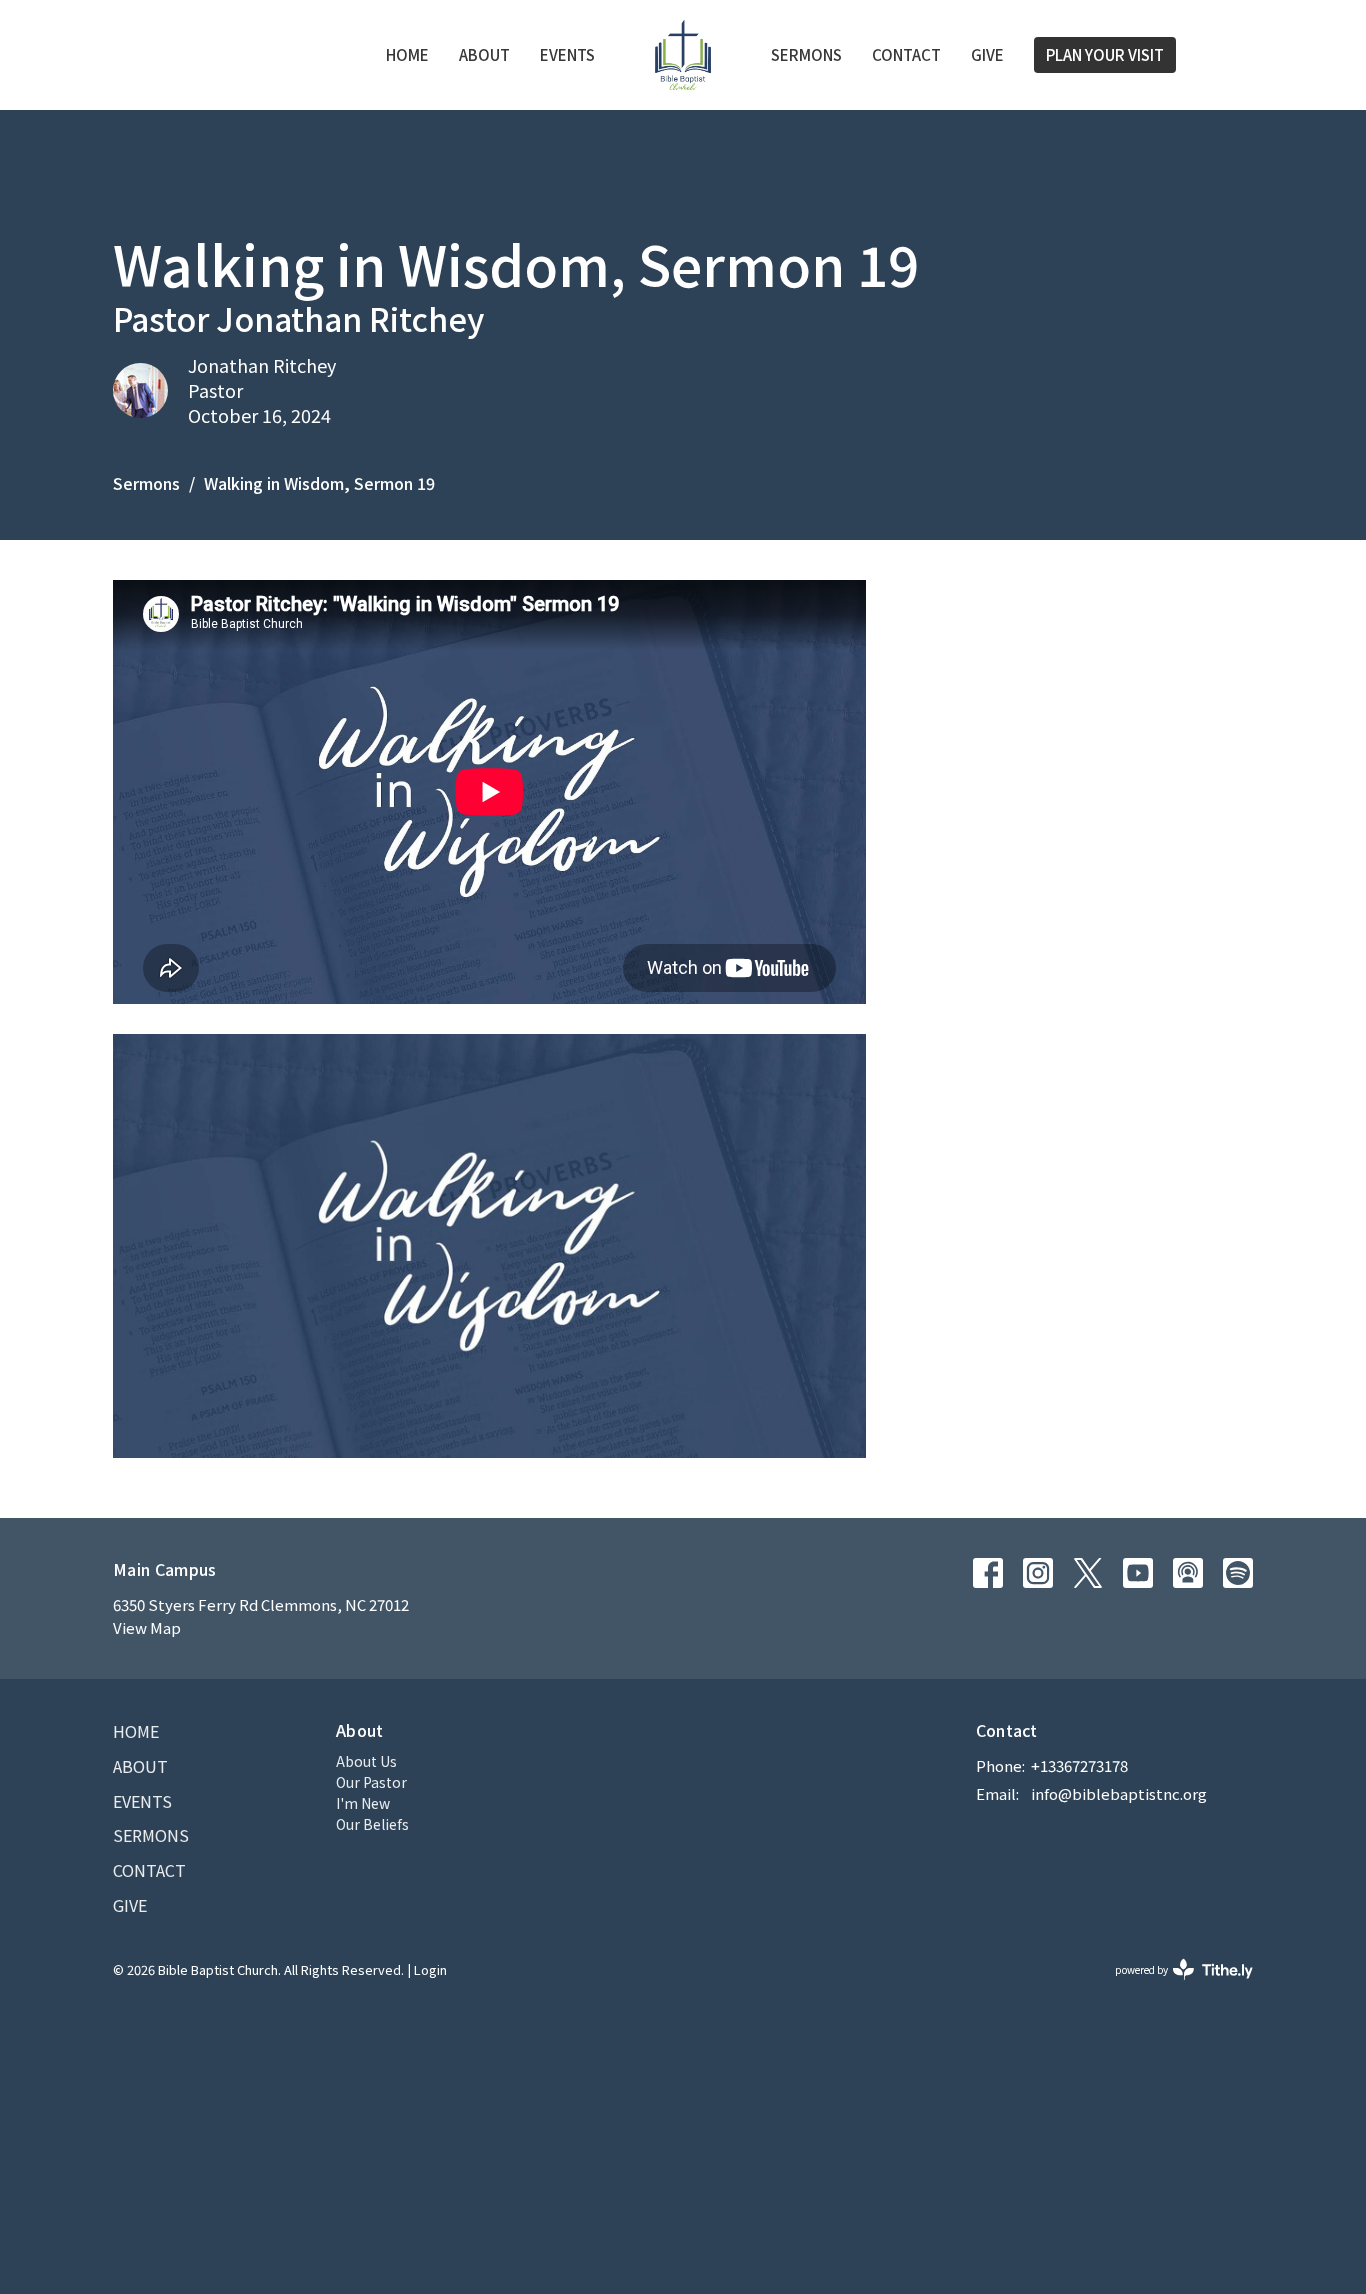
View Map (147, 1627)
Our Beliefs (372, 1824)
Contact (906, 54)
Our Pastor (371, 1782)
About (484, 54)
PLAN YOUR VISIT (1105, 54)
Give (987, 54)
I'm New (363, 1803)
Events (567, 54)
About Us (366, 1761)
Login (430, 1969)
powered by (1173, 1986)
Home (407, 54)
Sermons (806, 54)
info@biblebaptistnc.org (1119, 1793)
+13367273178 (1079, 1765)
